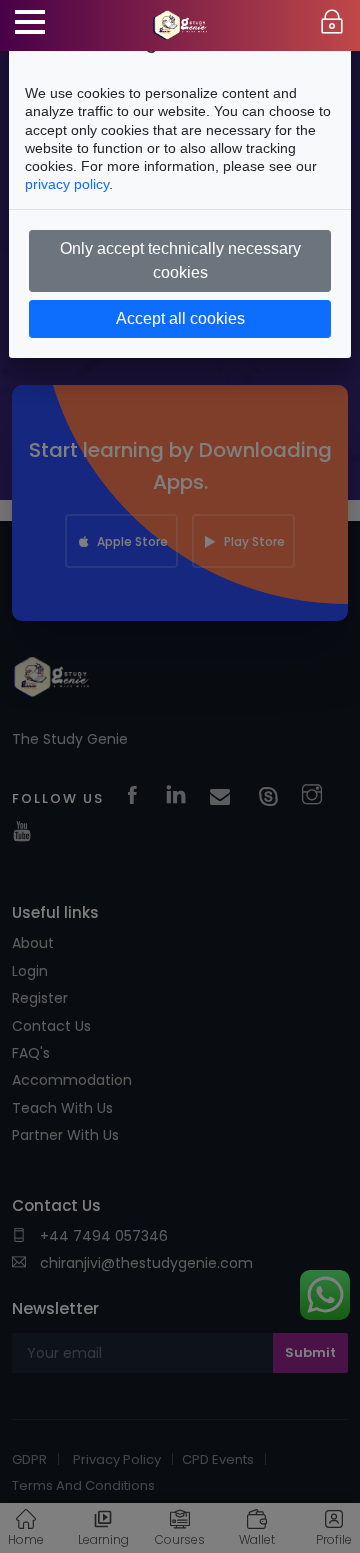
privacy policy (67, 184)
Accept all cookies (180, 318)
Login (332, 22)
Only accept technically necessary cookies (180, 260)
